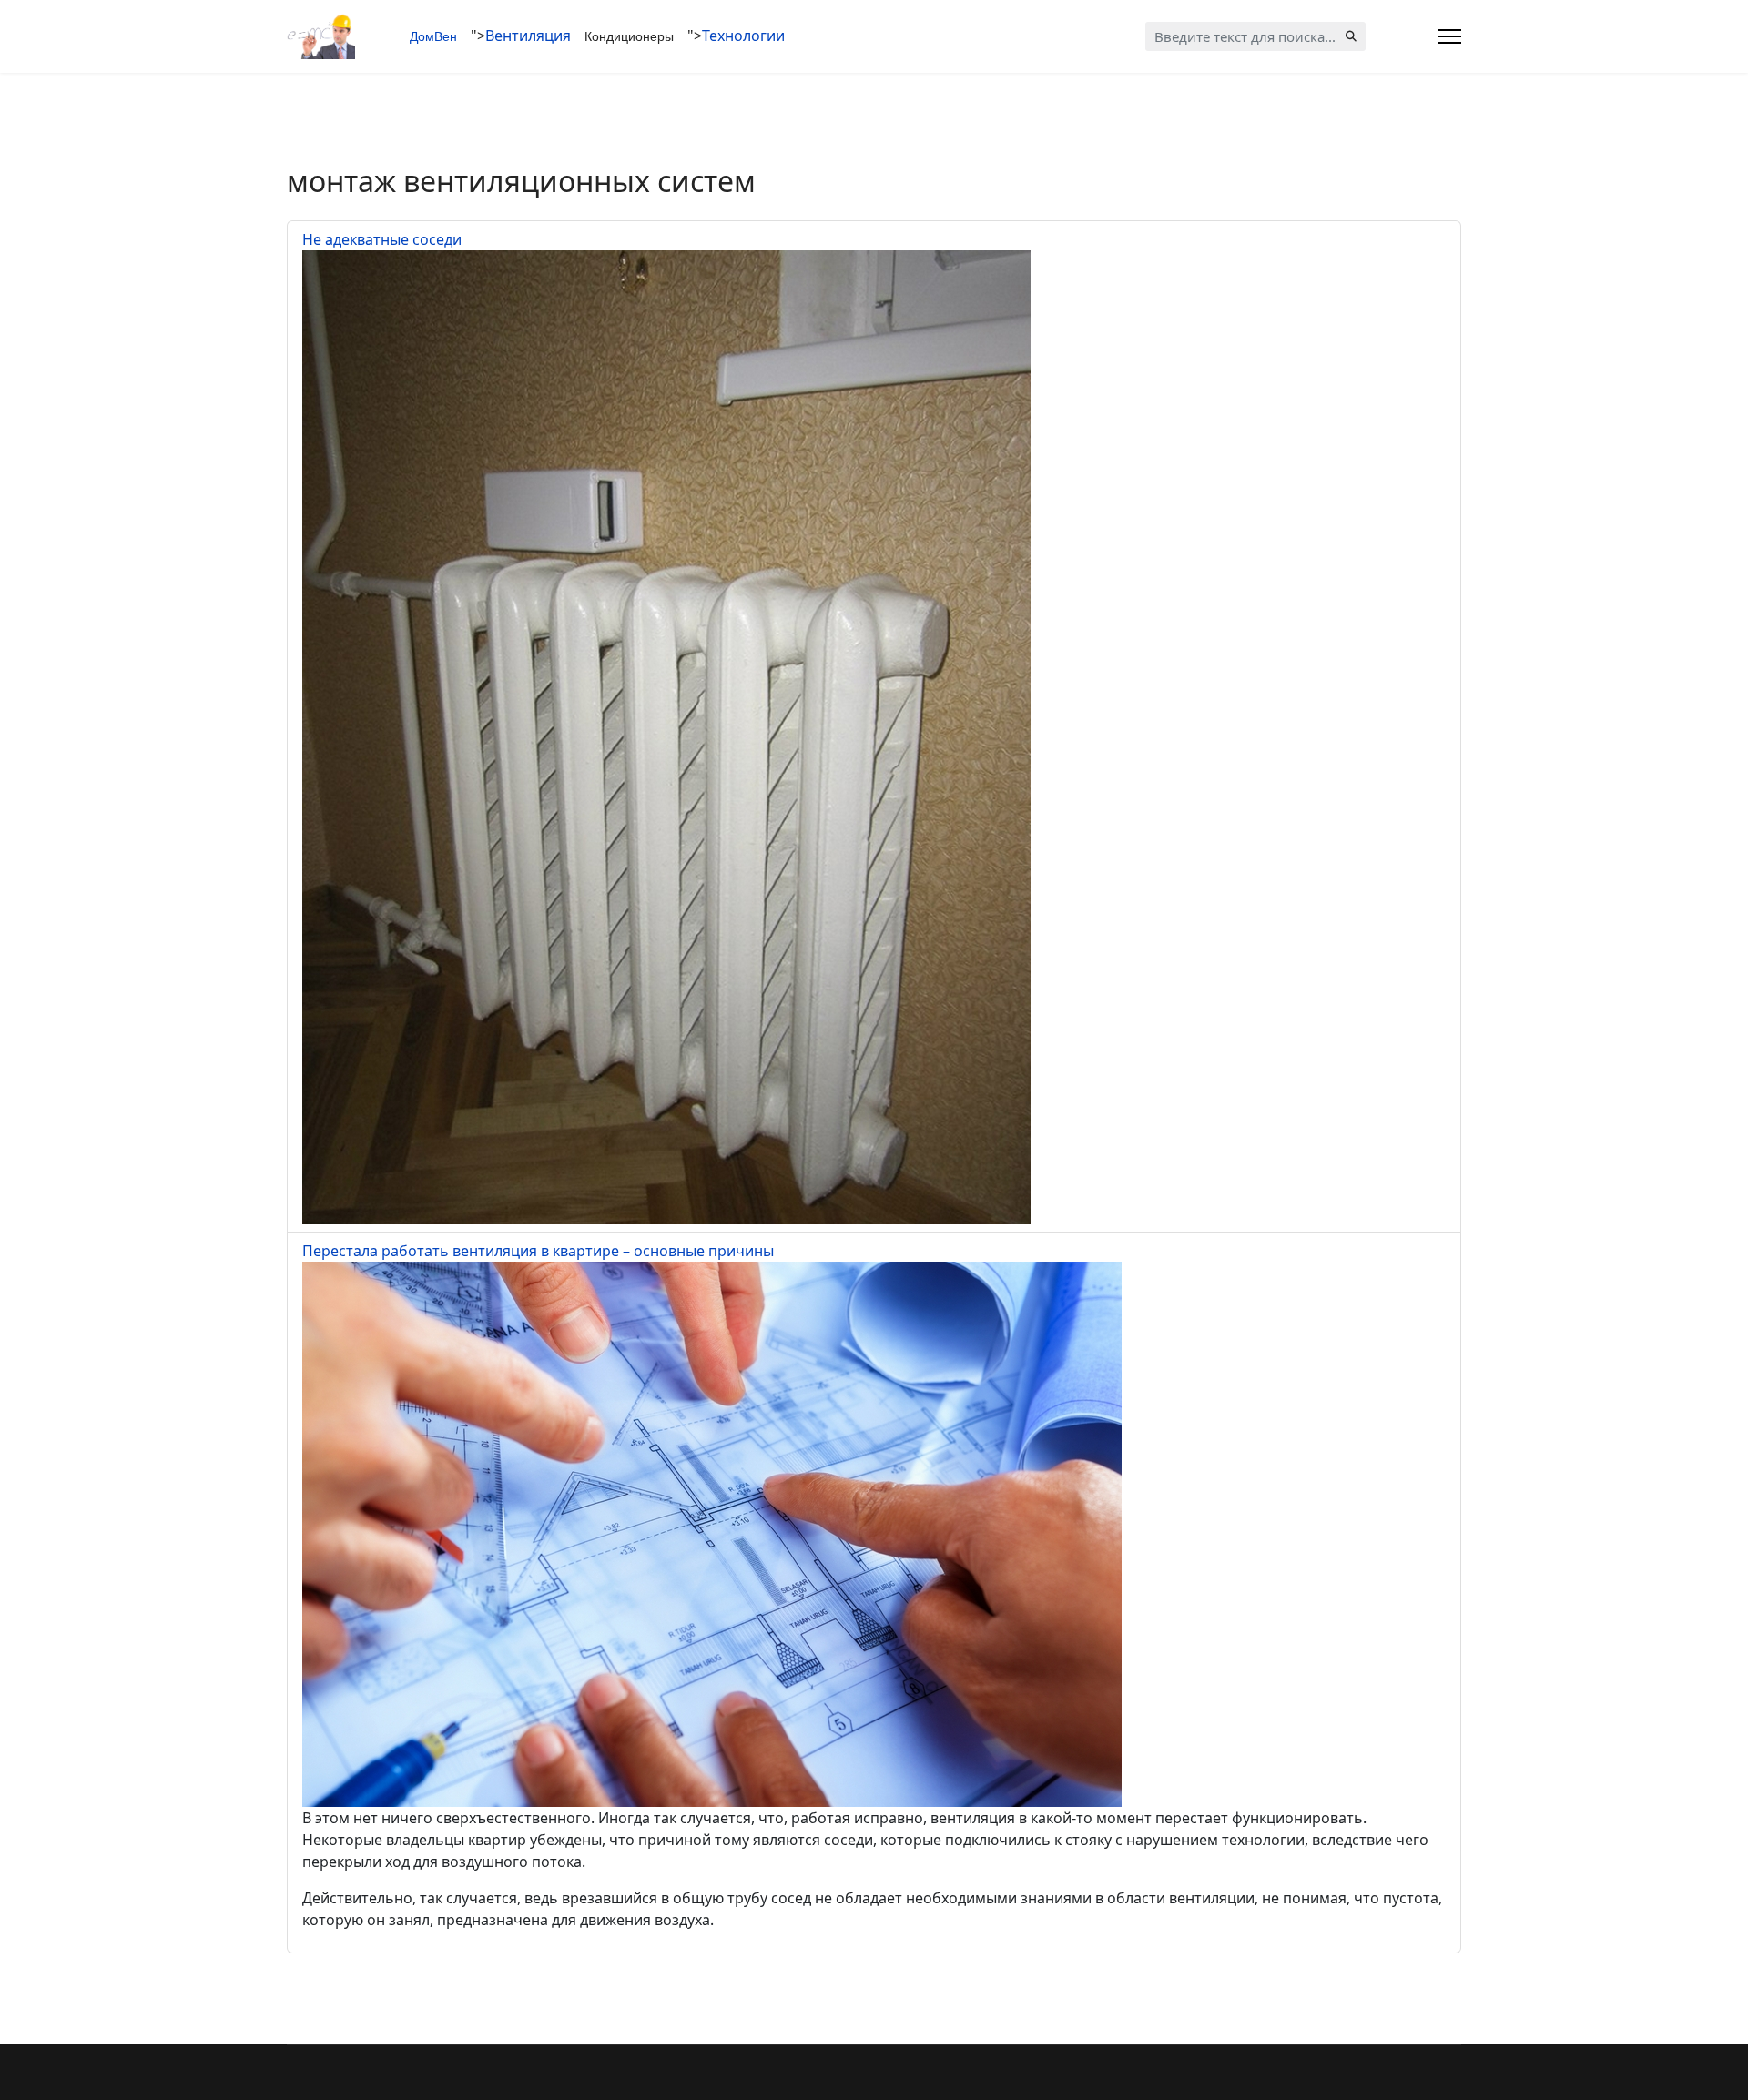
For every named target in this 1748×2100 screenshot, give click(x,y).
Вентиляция (528, 36)
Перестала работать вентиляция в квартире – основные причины (538, 1251)
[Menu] (1450, 36)
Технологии (743, 36)
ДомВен (433, 36)
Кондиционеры (629, 36)
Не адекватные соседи (382, 239)
